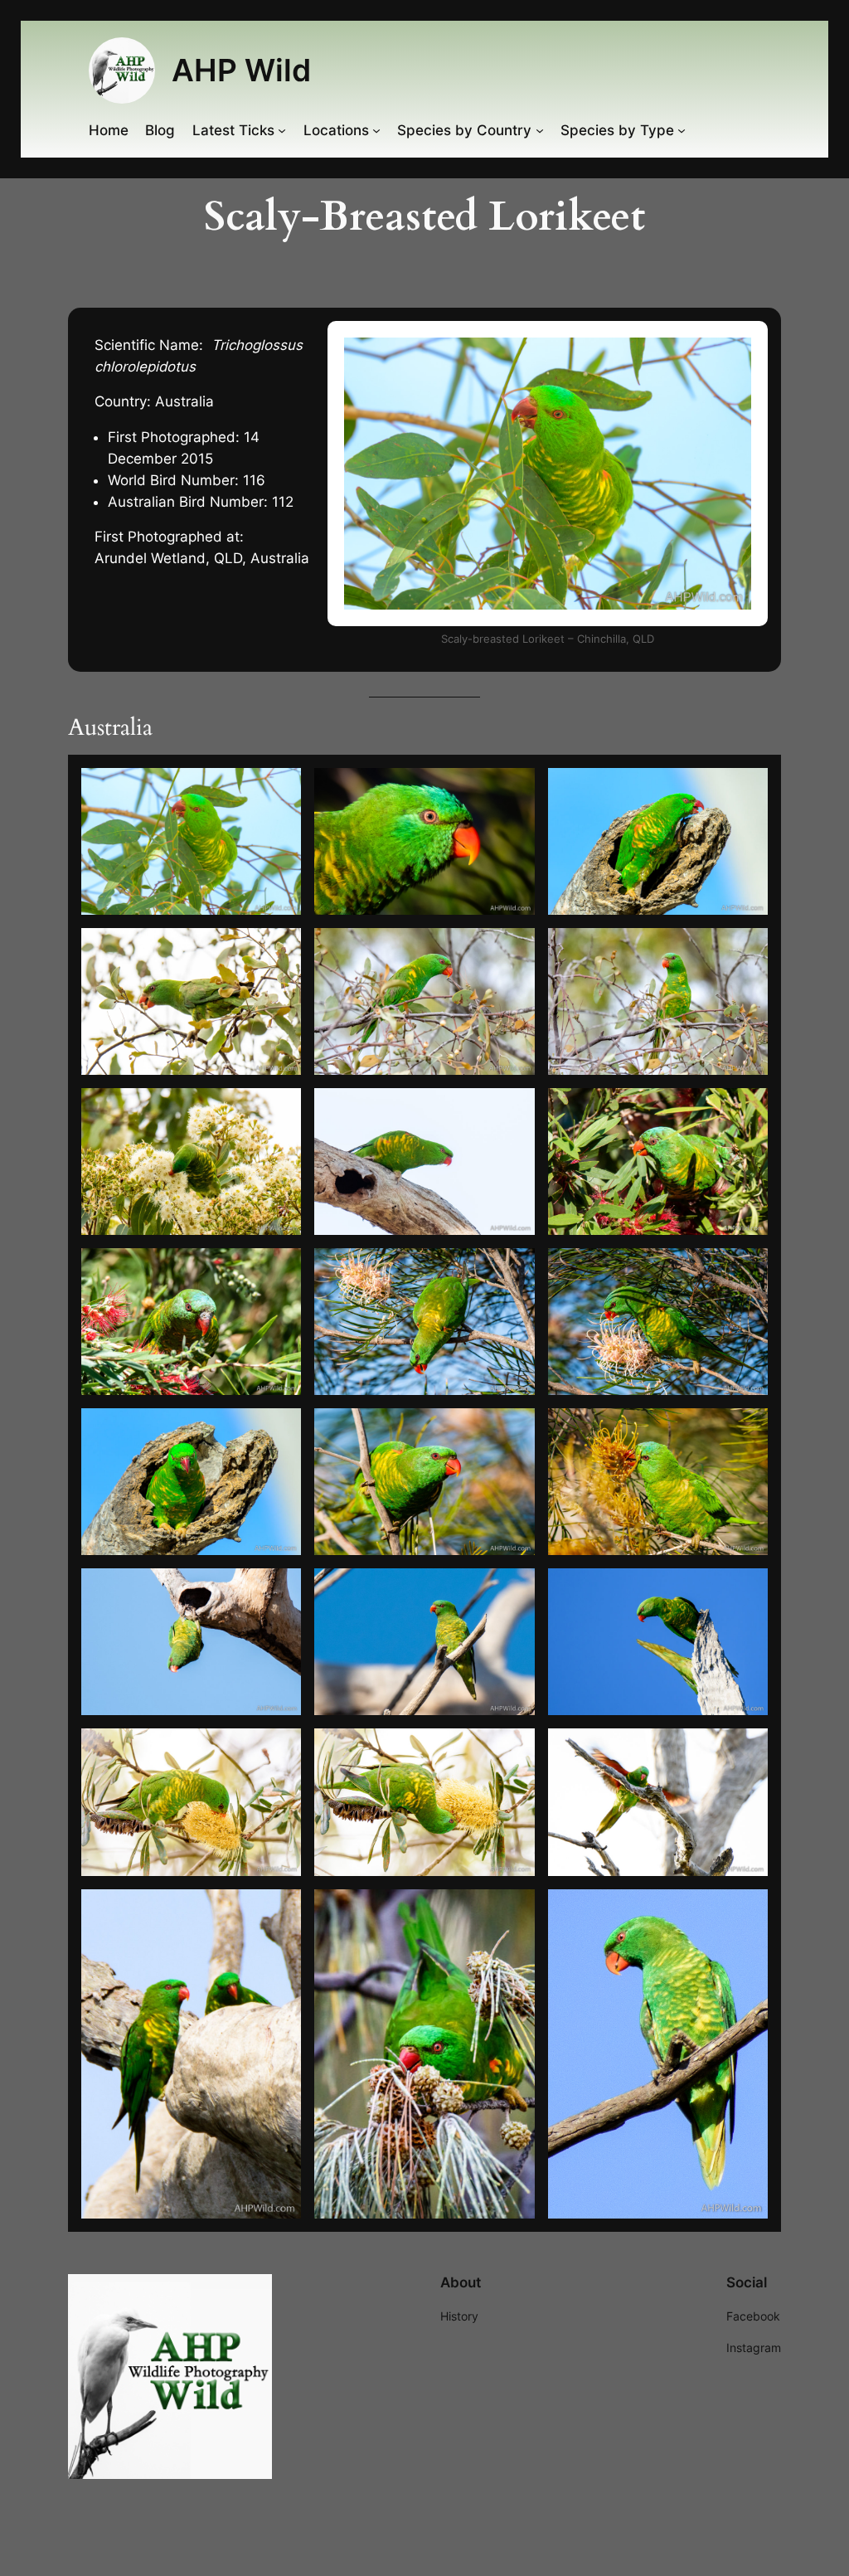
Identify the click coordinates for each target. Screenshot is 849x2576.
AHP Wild (241, 70)
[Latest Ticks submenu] (282, 130)
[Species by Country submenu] (540, 130)
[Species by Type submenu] (682, 130)
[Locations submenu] (376, 130)
